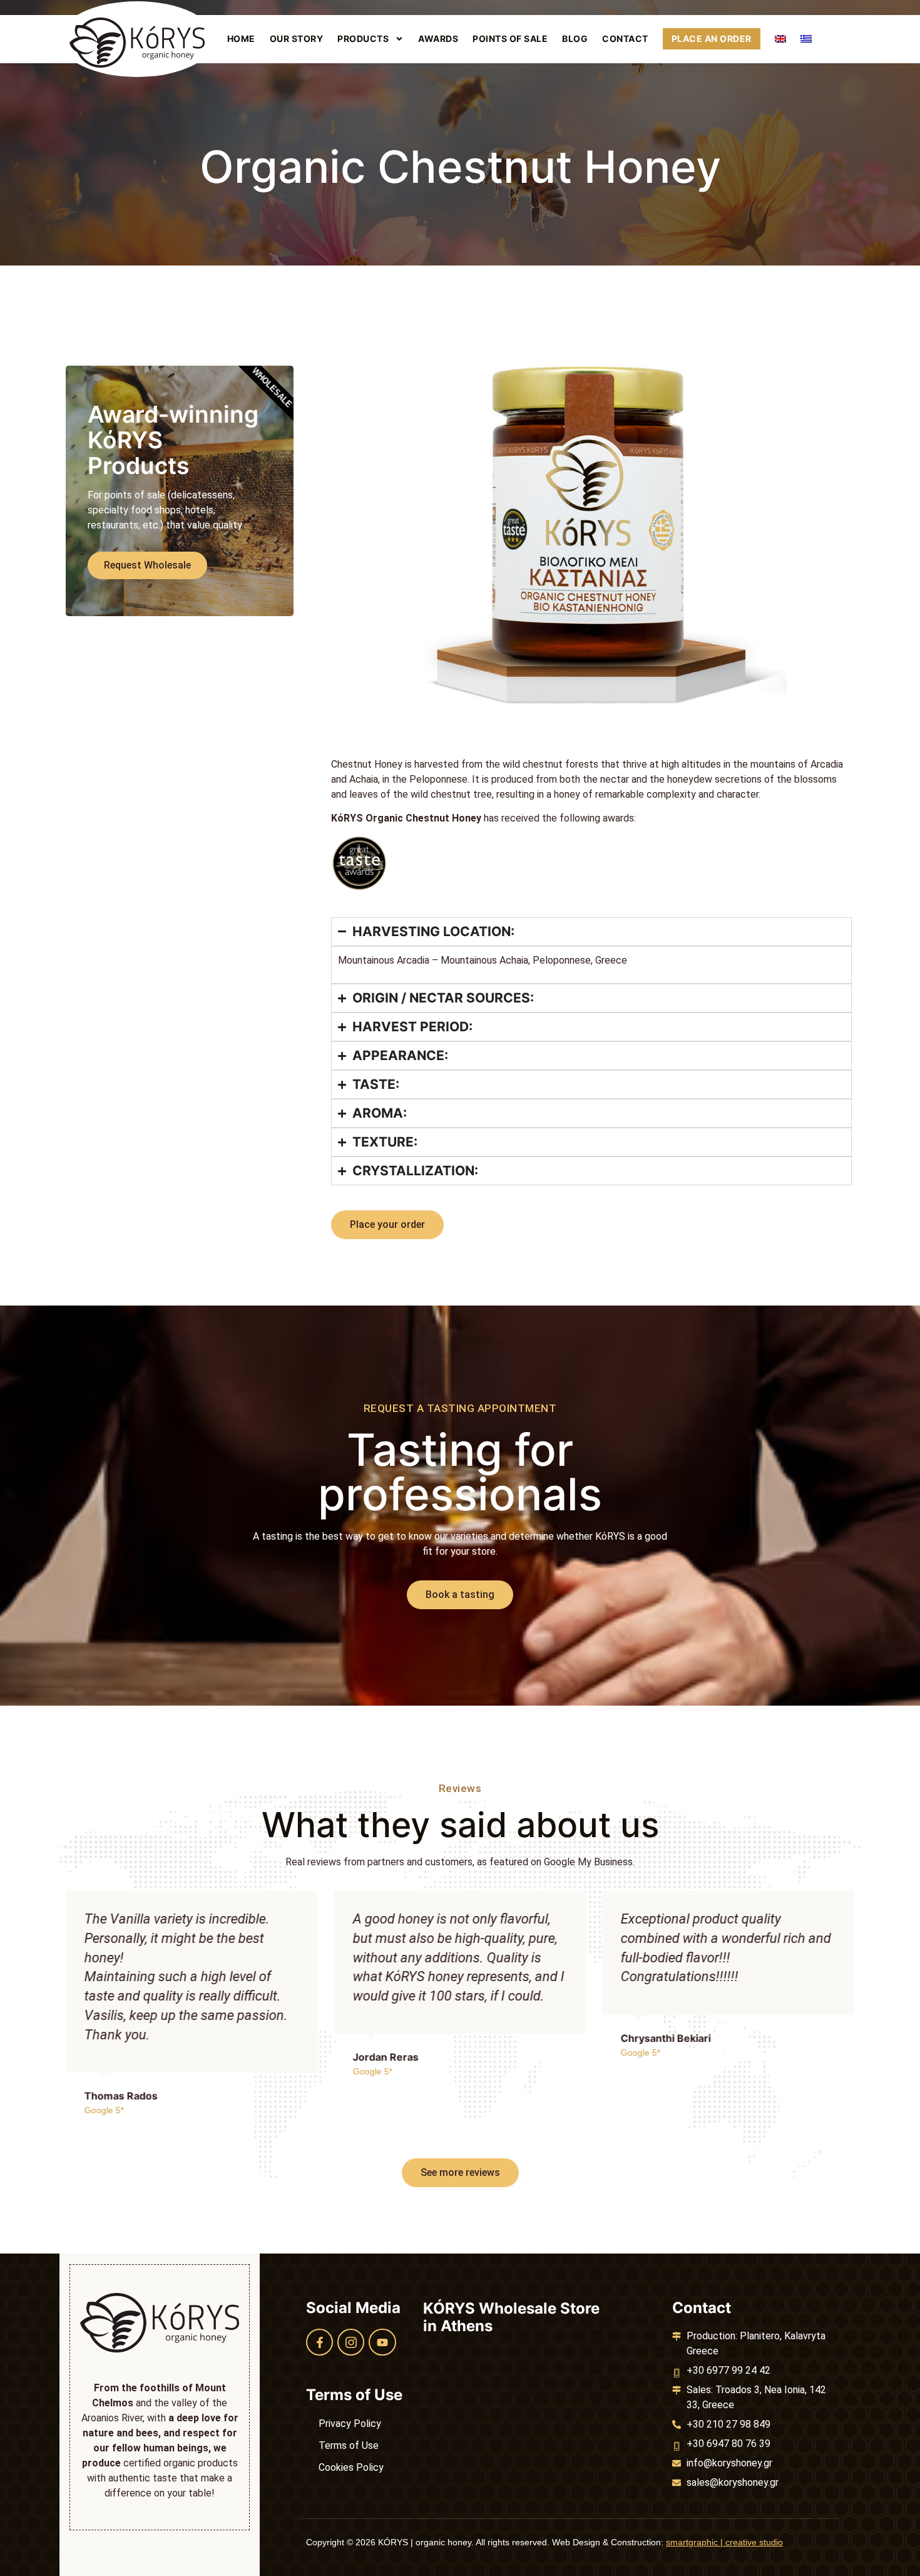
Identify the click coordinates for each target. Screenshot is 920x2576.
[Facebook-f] (319, 2342)
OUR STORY (297, 39)
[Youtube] (382, 2342)
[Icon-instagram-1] (351, 2342)
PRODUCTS (363, 39)
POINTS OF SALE (510, 39)
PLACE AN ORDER (712, 39)
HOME (241, 39)
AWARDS (438, 39)
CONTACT (625, 39)
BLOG (575, 39)
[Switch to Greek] (806, 39)
